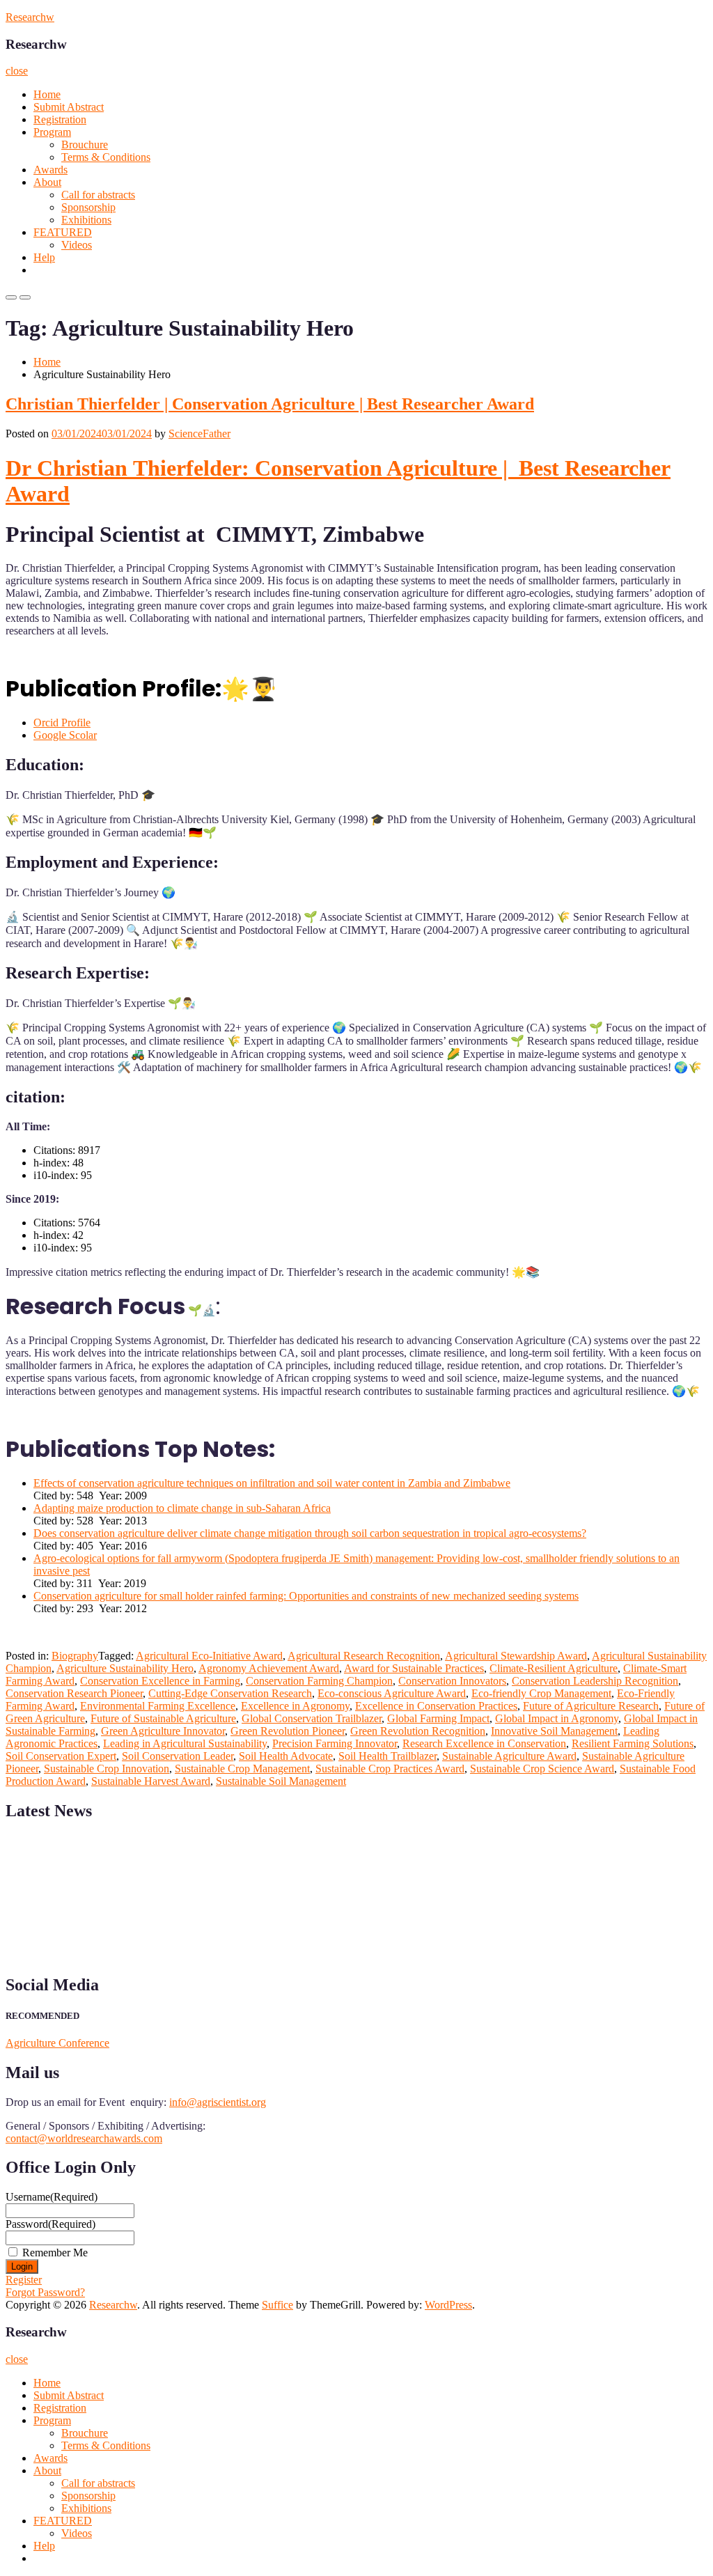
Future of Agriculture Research (591, 1706)
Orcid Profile (62, 723)
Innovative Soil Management (554, 1731)
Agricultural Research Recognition (364, 1656)
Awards (50, 170)
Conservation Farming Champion (319, 1681)
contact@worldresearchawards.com (84, 2138)
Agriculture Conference (57, 2043)
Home (47, 94)
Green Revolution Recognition (418, 1731)
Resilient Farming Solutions (633, 1743)
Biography (75, 1656)
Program (52, 132)
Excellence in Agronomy (295, 1706)
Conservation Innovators (452, 1681)
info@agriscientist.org (218, 2102)
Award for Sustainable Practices (414, 1668)
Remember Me (55, 2253)
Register (24, 2280)
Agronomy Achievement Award (269, 1668)
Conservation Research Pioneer (74, 1693)
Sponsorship (88, 207)
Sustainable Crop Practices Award (390, 1769)
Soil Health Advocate (286, 1756)
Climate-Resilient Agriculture (554, 1668)
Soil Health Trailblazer (387, 1756)
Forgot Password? (45, 2292)
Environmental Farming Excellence (158, 1706)
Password (50, 2224)
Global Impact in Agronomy (557, 1718)
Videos (77, 245)
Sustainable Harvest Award (151, 1781)
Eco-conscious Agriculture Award (392, 1693)
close (17, 71)
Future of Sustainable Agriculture (163, 1718)
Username (52, 2197)
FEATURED (63, 232)
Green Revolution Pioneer (288, 1731)
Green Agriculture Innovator (163, 1731)
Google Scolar (65, 735)
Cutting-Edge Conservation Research (230, 1693)
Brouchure (85, 145)
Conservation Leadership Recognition (595, 1681)
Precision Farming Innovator (335, 1743)
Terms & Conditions (106, 157)
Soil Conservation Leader (178, 1756)
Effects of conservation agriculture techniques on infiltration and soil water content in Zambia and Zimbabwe (272, 1483)
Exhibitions (86, 220)
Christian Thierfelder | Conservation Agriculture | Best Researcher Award (270, 404)
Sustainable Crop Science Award (542, 1769)
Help (44, 257)
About (47, 182)
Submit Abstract (69, 107)
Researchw (30, 17)
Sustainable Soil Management (281, 1781)
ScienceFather (199, 434)
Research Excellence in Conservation (484, 1743)
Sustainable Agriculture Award (509, 1756)
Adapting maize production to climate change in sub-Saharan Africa (182, 1508)
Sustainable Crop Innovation (107, 1769)
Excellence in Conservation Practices (436, 1706)
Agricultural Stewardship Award (516, 1656)
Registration (60, 119)
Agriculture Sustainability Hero (125, 1668)
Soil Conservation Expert (61, 1756)
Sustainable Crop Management (242, 1769)
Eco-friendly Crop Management (541, 1693)
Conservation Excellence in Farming (160, 1681)
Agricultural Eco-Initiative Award (209, 1656)
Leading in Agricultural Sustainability (185, 1743)
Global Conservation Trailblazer (312, 1718)
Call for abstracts (98, 195)
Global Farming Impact (438, 1718)
